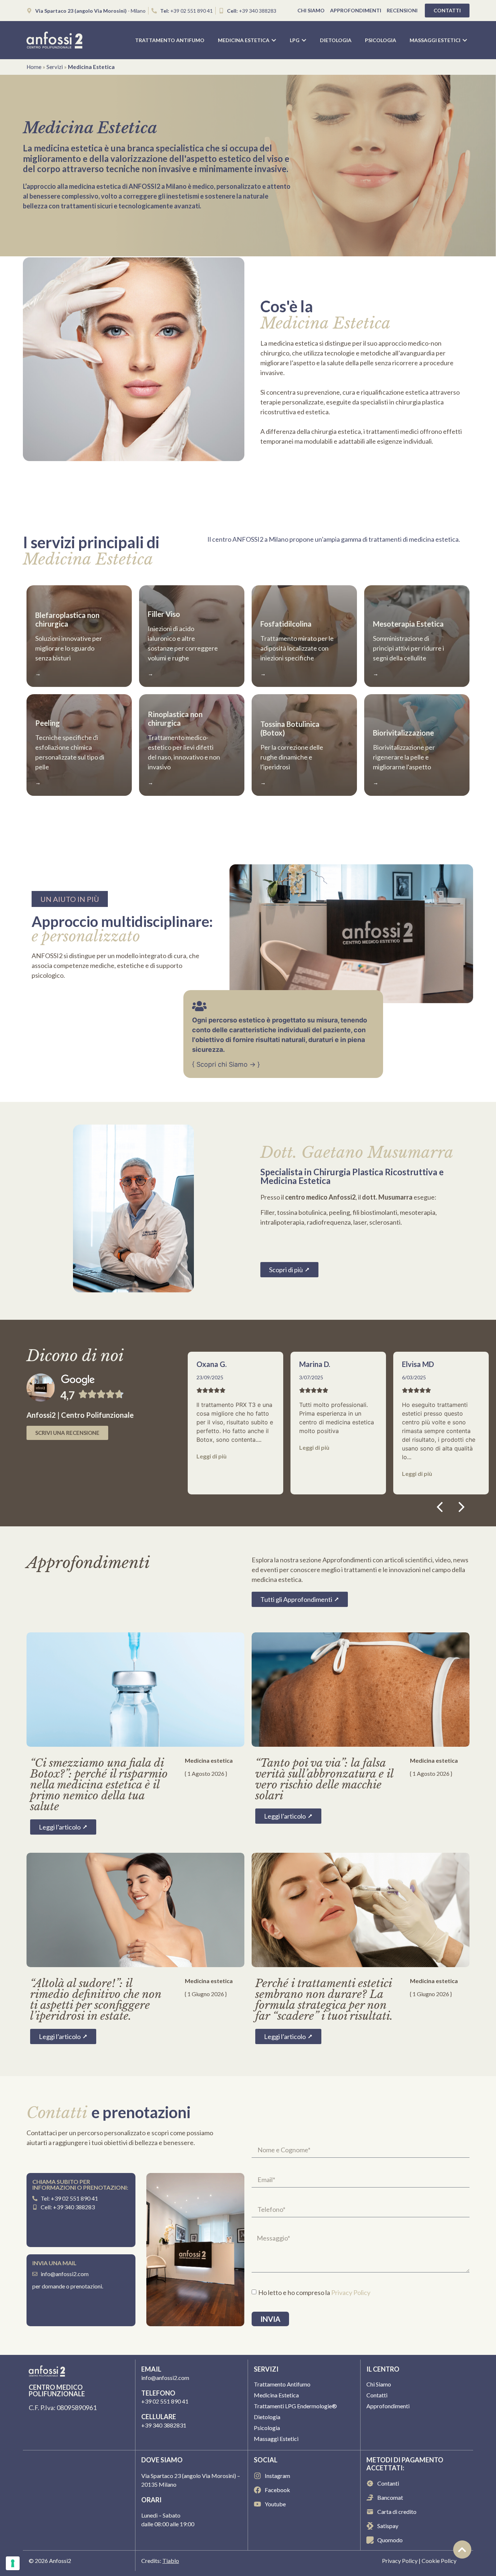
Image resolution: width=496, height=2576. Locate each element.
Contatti (377, 2395)
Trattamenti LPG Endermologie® (295, 2406)
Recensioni (402, 10)
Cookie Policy (439, 2561)
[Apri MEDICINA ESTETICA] (274, 40)
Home (34, 67)
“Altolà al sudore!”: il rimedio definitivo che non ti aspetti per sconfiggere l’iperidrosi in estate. (96, 2000)
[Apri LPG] (304, 40)
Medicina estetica (209, 1760)
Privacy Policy (351, 2292)
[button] (462, 1507)
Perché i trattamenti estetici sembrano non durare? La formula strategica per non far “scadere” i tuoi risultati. (324, 2000)
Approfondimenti (356, 10)
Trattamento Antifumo (282, 2384)
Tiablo (171, 2561)
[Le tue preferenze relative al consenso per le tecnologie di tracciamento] (13, 2563)
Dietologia (267, 2417)
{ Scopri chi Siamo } (226, 1064)
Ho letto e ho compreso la (314, 2292)
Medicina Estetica (276, 2395)
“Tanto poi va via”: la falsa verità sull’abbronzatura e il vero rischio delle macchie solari (324, 1779)
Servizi (55, 67)
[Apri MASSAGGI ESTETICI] (465, 40)
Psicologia (267, 2428)
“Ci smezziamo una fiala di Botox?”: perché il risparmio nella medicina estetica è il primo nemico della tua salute (99, 1785)
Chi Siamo (311, 10)
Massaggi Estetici (276, 2439)
